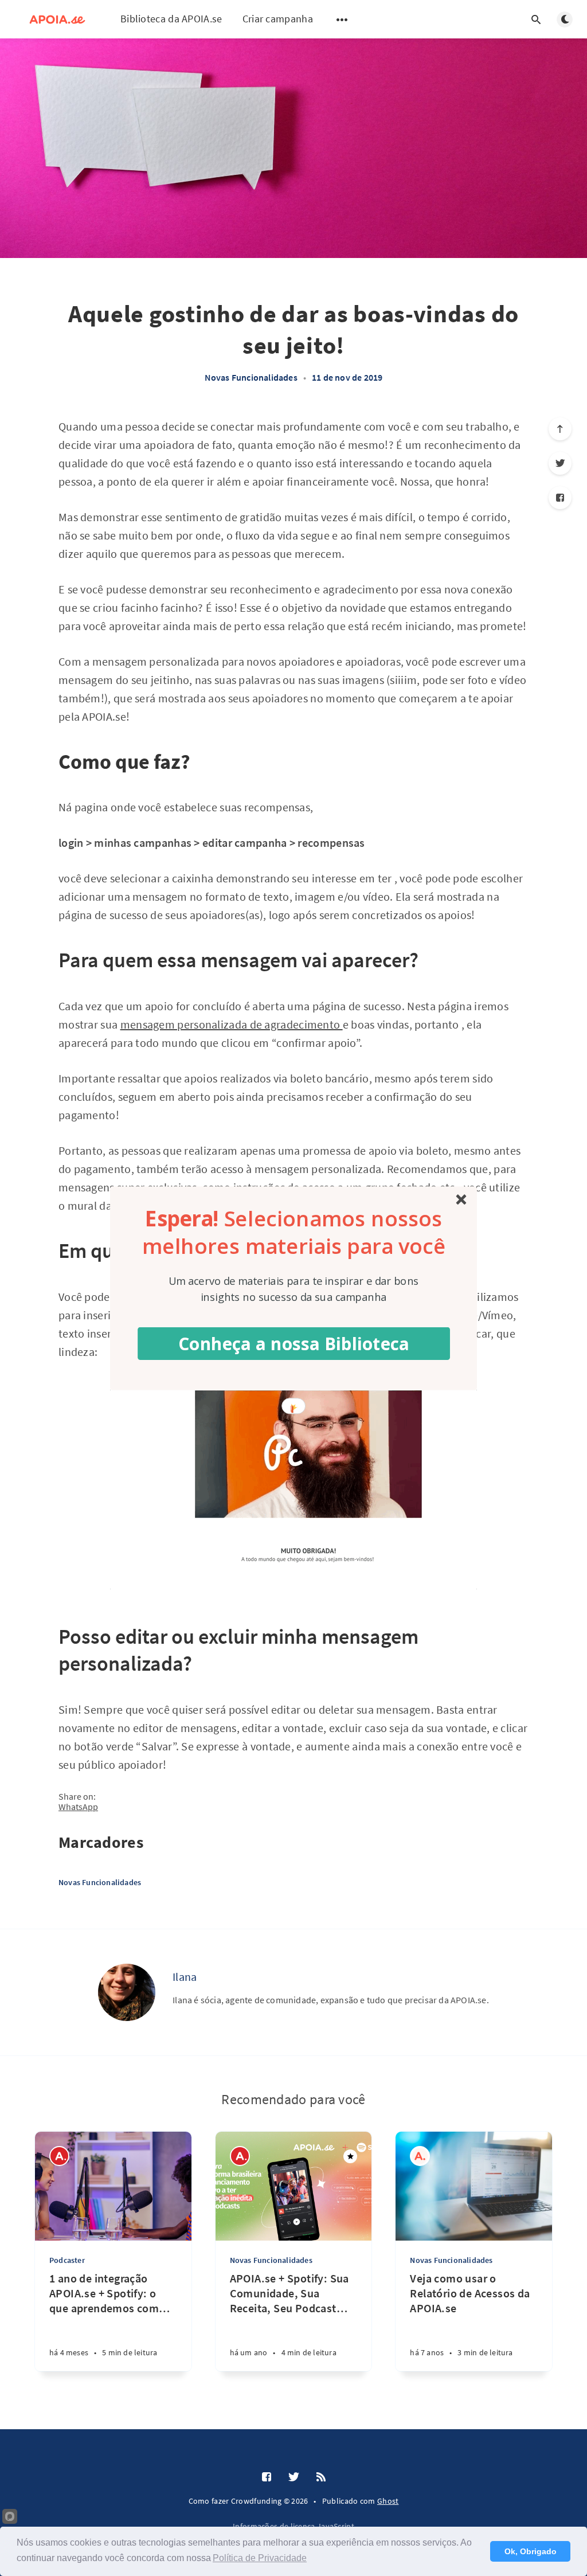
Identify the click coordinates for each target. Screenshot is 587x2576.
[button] (294, 1232)
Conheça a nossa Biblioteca (294, 1343)
